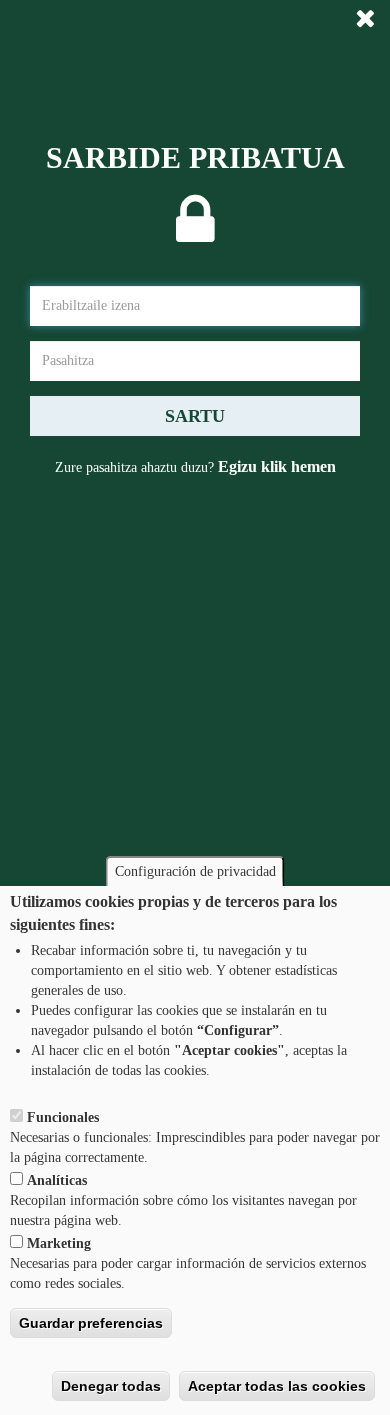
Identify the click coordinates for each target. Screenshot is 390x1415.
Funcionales (63, 1117)
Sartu (195, 416)
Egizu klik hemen (277, 466)
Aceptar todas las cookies (277, 1386)
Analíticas (57, 1180)
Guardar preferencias (91, 1323)
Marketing (59, 1243)
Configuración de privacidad (195, 871)
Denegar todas (111, 1386)
